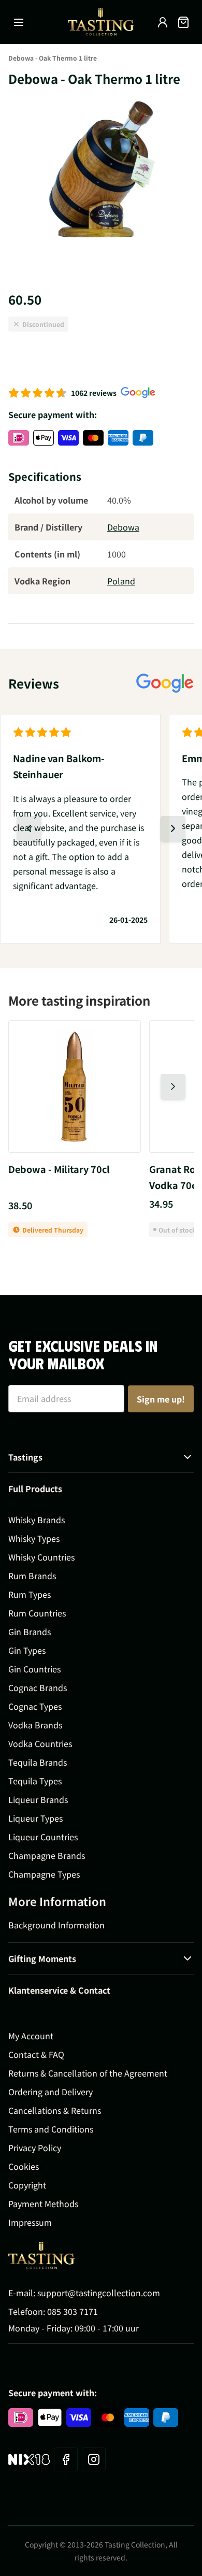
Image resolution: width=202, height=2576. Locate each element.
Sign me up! (161, 1399)
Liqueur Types (35, 1818)
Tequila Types (35, 1781)
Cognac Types (35, 1706)
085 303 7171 (73, 2311)
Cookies (24, 2166)
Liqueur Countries (43, 1837)
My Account (31, 2036)
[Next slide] (173, 828)
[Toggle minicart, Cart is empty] (183, 22)
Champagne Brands (47, 1855)
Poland (121, 581)
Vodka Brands (35, 1725)
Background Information (56, 1925)
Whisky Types (34, 1538)
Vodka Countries (40, 1743)
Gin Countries (34, 1669)
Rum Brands (32, 1576)
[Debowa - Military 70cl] (75, 1086)
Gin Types (27, 1650)
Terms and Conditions (51, 2129)
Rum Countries (37, 1613)
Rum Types (30, 1594)
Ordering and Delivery (51, 2092)
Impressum (30, 2222)
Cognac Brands (38, 1687)
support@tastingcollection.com (99, 2293)
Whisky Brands (37, 1520)
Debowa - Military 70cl (59, 1169)
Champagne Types (44, 1874)
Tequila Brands (38, 1762)
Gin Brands (30, 1632)
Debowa (123, 527)
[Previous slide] (29, 828)
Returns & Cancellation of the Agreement (88, 2073)
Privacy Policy (35, 2148)
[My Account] (163, 22)
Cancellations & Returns (55, 2110)
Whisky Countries (41, 1557)
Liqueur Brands (38, 1799)
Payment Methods (43, 2203)
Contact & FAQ (36, 2054)
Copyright (27, 2185)
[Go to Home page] (101, 22)
